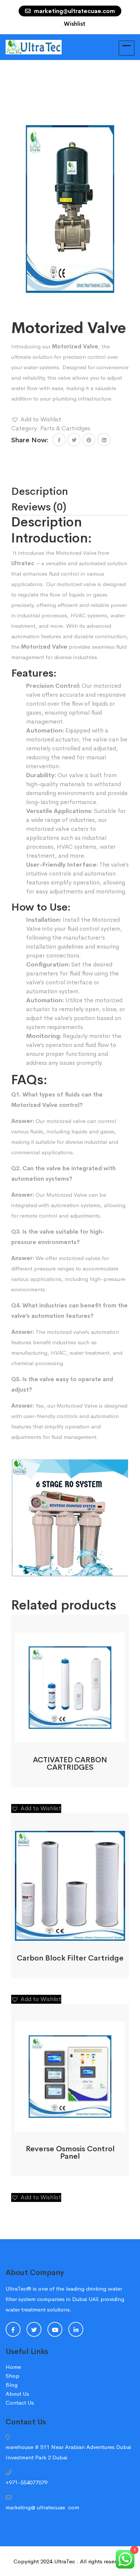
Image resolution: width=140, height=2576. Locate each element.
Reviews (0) (39, 507)
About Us (17, 2394)
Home (13, 2367)
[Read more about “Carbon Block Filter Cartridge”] (61, 1932)
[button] (36, 420)
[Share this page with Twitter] (74, 440)
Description (40, 491)
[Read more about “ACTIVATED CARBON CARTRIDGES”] (61, 1734)
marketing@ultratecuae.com (74, 11)
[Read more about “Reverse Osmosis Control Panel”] (61, 2123)
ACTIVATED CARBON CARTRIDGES (70, 1764)
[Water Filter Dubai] (34, 46)
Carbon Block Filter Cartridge (70, 1958)
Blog (12, 2385)
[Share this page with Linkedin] (104, 440)
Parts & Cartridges (65, 428)
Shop (13, 2376)
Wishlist (75, 24)
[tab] (58, 491)
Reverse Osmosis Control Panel (70, 2153)
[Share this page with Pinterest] (89, 440)
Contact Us (20, 2403)
